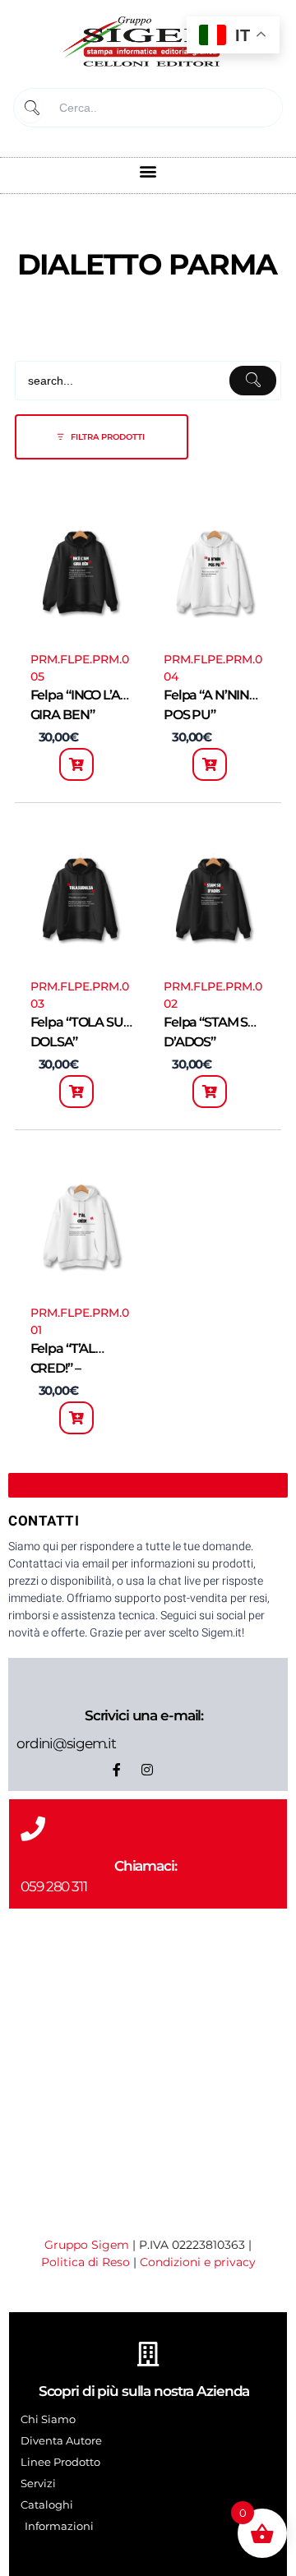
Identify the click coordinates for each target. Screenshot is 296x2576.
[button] (148, 171)
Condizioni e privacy (198, 2262)
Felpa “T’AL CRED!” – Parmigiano (66, 1368)
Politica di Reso (86, 2262)
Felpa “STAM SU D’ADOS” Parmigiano (210, 1042)
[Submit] (30, 108)
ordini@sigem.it (66, 1743)
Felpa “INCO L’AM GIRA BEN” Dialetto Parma (81, 715)
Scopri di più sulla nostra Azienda (144, 2391)
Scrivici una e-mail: (144, 1715)
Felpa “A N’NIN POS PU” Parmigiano (206, 715)
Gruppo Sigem (87, 2245)
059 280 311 (54, 1886)
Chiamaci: (146, 1866)
